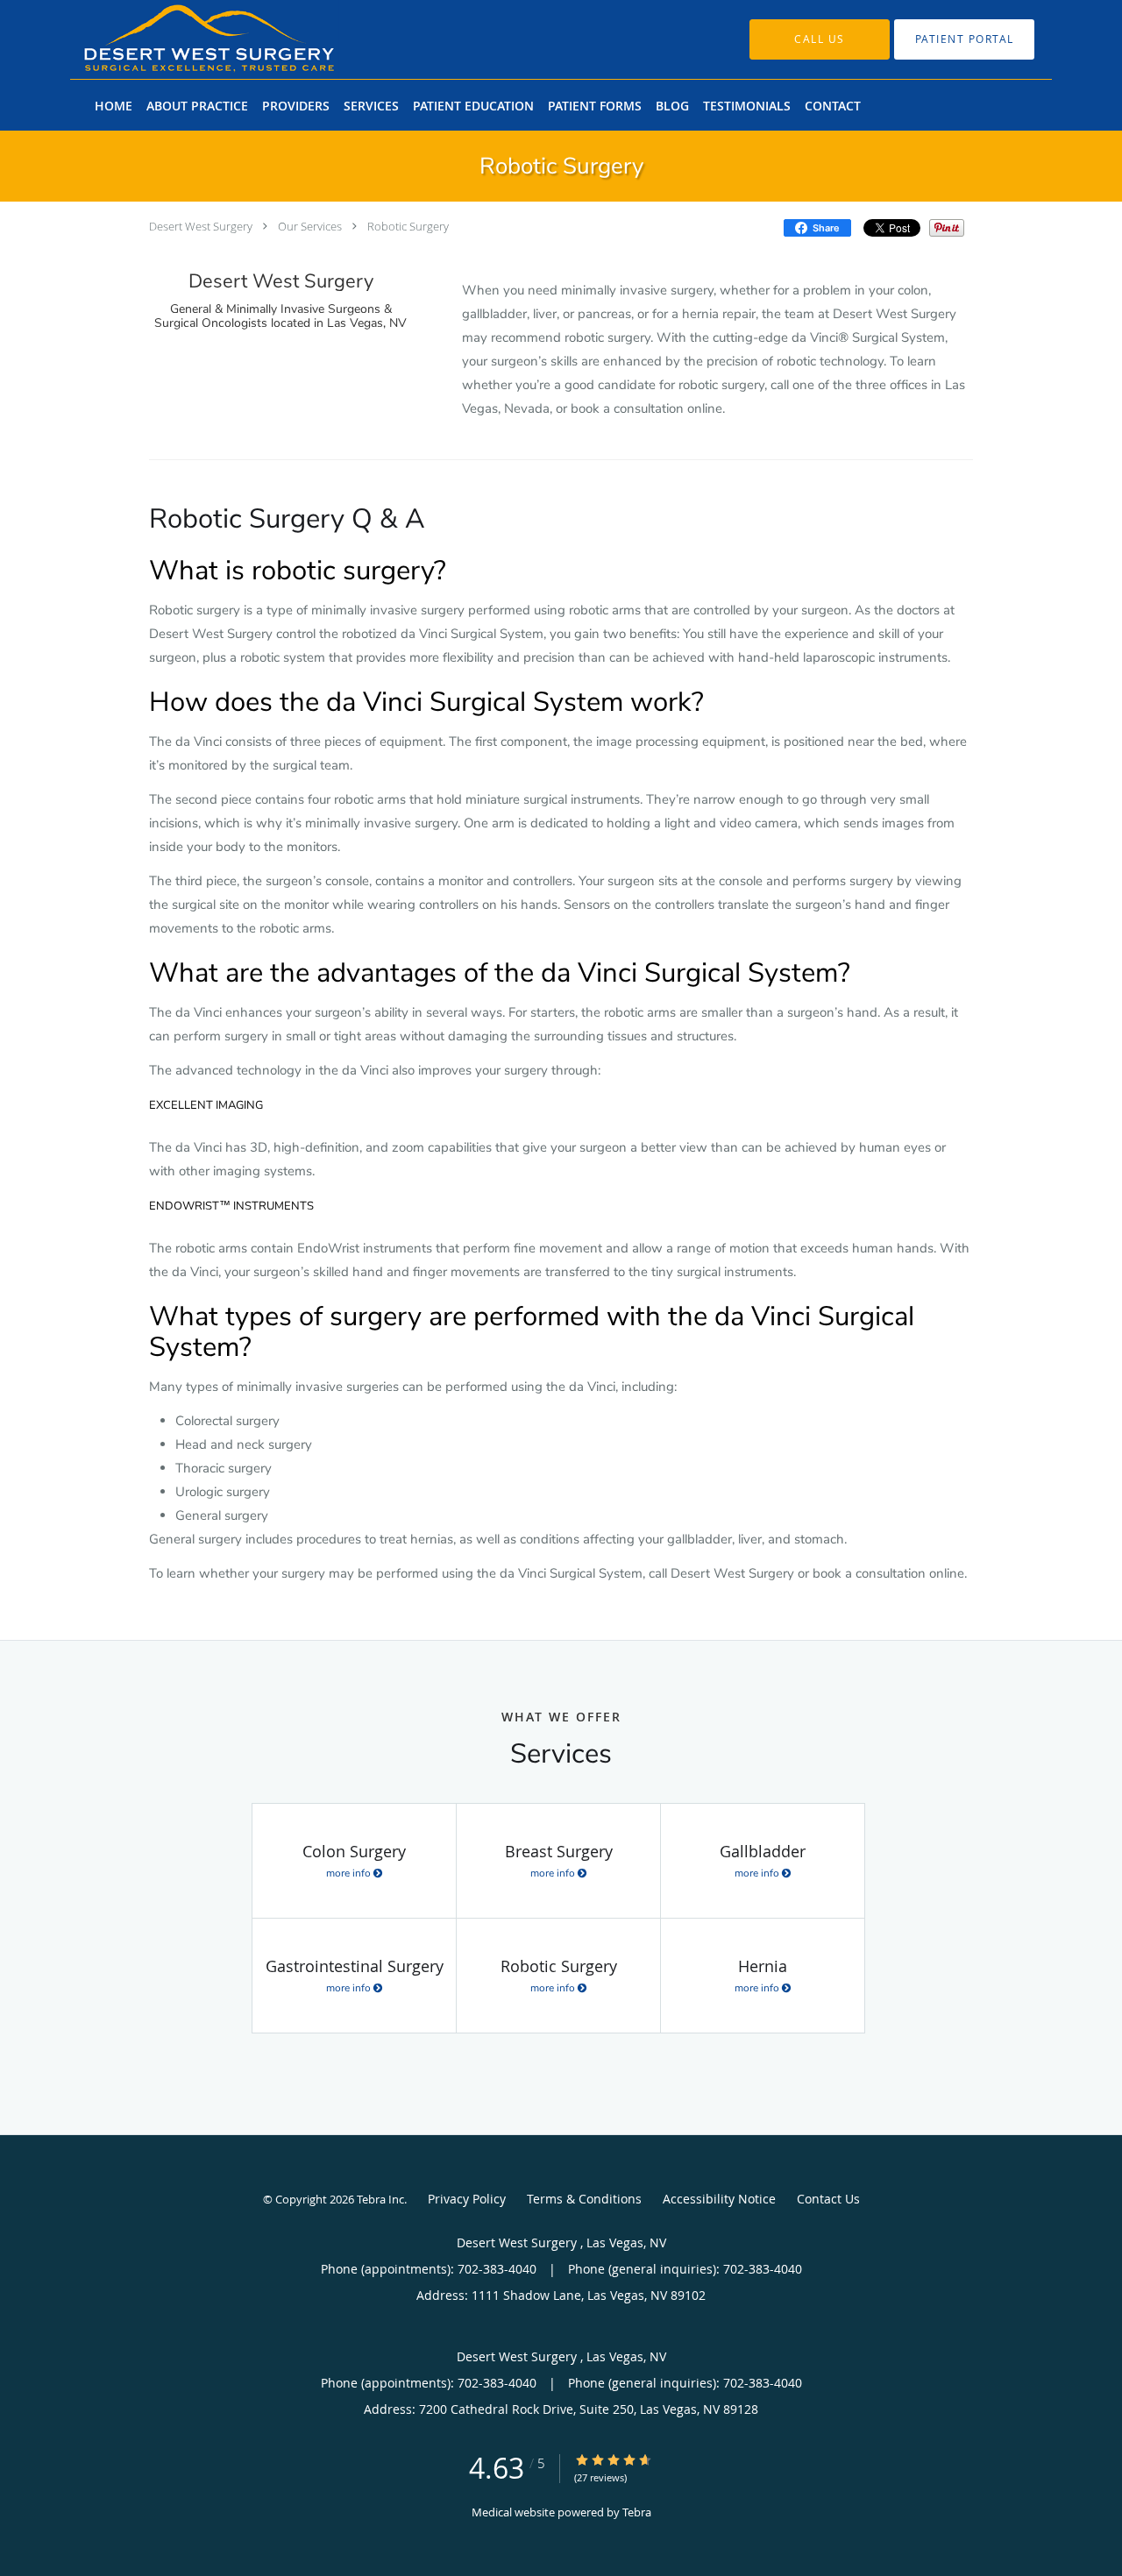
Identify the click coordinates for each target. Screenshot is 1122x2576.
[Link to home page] (183, 39)
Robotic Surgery (408, 226)
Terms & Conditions (584, 2199)
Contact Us (828, 2199)
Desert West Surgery (202, 226)
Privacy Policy (467, 2199)
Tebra (637, 2512)
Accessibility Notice (719, 2199)
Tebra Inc (380, 2199)
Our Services (310, 226)
